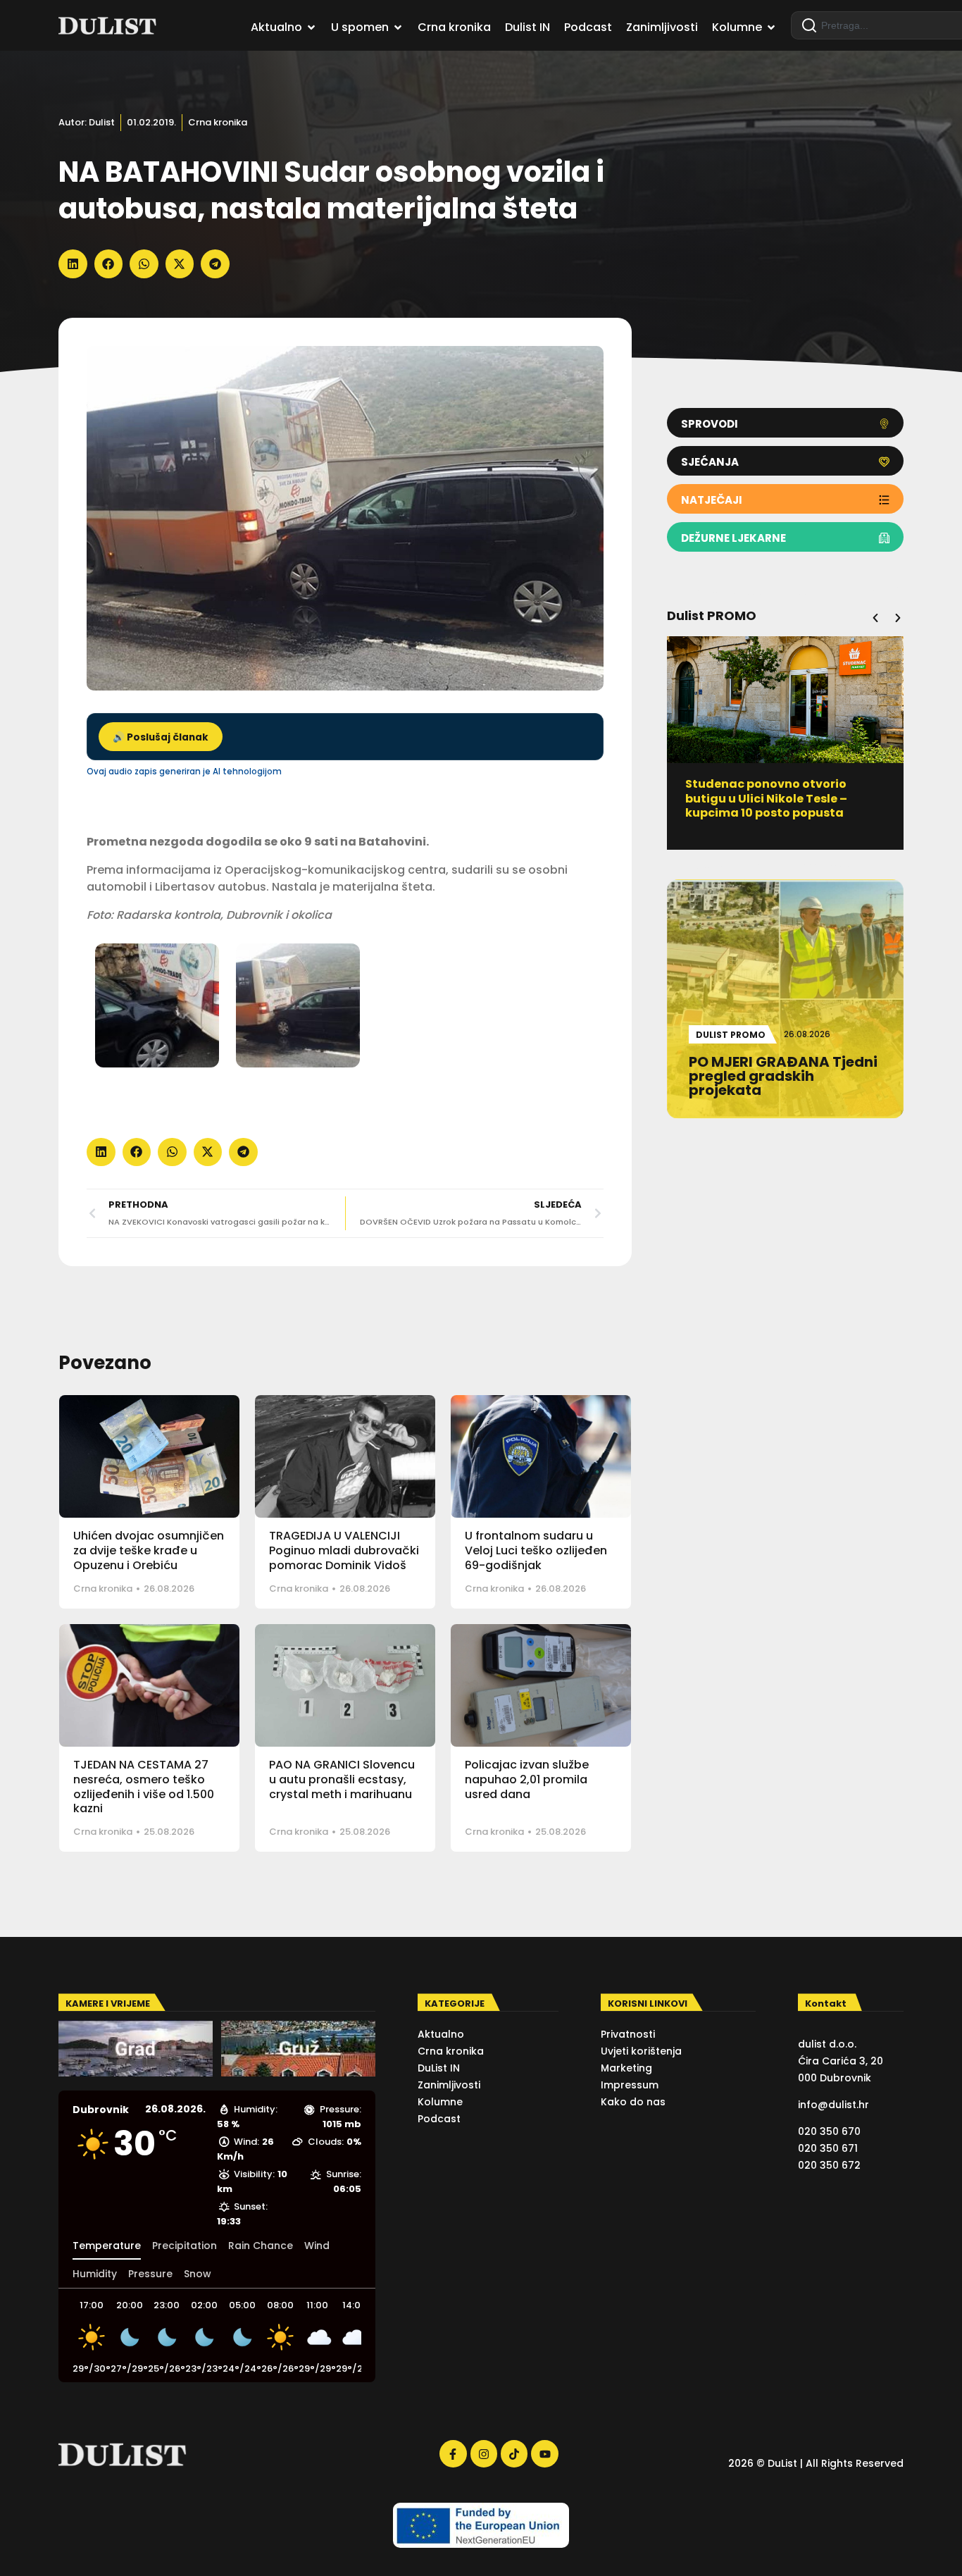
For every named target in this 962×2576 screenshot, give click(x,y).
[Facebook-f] (453, 2453)
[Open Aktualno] (311, 27)
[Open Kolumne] (771, 27)
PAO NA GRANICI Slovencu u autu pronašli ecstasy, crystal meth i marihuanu (342, 1779)
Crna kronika (218, 122)
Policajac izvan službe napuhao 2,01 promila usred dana (527, 1779)
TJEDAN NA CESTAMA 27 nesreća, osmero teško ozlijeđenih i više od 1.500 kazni (144, 1787)
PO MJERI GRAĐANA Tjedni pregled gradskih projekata (769, 791)
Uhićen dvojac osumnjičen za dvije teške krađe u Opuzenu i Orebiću (149, 1550)
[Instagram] (484, 2453)
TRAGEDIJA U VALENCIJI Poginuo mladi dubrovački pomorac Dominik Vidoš (344, 1550)
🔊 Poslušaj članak (161, 737)
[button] (73, 264)
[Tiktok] (514, 2453)
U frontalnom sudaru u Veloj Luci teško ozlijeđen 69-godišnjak (536, 1550)
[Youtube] (544, 2453)
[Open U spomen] (398, 27)
